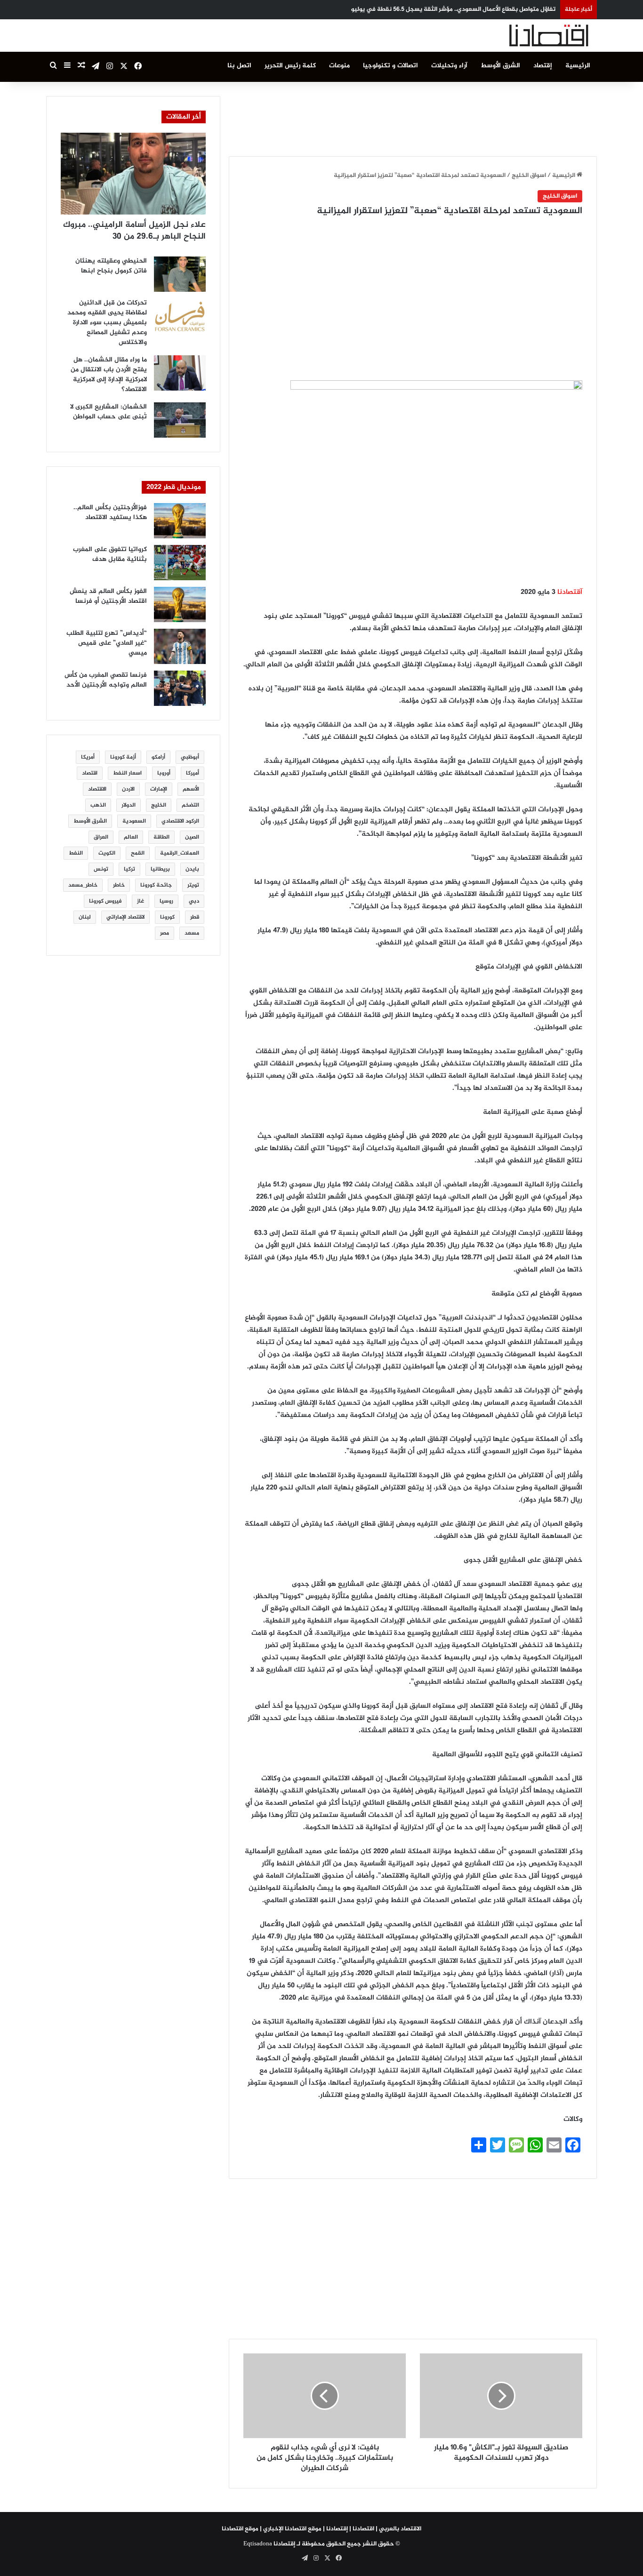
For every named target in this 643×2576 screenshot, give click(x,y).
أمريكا (88, 757)
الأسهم (191, 789)
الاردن (128, 789)
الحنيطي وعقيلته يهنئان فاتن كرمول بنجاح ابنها (111, 266)
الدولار (129, 805)
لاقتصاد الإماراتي (125, 917)
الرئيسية (578, 66)
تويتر (193, 885)
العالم (131, 837)
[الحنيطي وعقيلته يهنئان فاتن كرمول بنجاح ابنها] (180, 274)
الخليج (159, 805)
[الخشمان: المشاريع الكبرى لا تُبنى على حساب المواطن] (180, 420)
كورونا (167, 917)
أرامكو (158, 757)
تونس (101, 869)
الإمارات (159, 789)
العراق (101, 837)
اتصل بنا (239, 66)
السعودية (134, 821)
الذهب (98, 805)
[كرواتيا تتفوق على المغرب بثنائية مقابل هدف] (180, 563)
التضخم (190, 805)
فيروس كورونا (105, 901)
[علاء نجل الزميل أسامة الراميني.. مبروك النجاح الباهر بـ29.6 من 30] (133, 174)
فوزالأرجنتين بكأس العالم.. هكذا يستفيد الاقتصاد (110, 512)
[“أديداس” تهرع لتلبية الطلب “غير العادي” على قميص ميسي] (180, 646)
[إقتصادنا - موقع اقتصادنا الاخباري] (526, 36)
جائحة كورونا (156, 885)
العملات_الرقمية (180, 853)
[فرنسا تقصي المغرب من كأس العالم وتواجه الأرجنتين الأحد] (180, 688)
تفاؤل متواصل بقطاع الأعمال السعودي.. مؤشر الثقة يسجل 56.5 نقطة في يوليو (453, 9)
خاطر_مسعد (83, 885)
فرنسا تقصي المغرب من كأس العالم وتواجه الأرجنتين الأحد (106, 680)
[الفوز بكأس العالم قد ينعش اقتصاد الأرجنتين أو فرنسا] (180, 604)
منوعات (339, 66)
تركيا (129, 869)
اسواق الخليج (529, 176)
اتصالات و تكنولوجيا (390, 66)
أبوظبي (190, 757)
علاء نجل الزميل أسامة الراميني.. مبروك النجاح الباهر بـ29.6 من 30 (134, 231)
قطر (195, 917)
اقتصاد (90, 773)
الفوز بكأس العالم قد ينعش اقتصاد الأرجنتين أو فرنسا (108, 596)
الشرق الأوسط (500, 66)
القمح (138, 853)
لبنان (85, 917)
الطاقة (161, 837)
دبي (194, 901)
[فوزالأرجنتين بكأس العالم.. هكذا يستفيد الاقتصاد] (180, 521)
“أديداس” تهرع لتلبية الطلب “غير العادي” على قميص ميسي (107, 643)
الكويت (107, 853)
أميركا (193, 773)
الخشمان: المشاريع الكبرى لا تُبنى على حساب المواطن (109, 412)
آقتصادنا (570, 592)
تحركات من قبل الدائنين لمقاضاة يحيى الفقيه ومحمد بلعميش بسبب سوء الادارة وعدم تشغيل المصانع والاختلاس (107, 323)
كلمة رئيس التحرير (290, 66)
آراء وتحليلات (449, 66)
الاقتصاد (97, 789)
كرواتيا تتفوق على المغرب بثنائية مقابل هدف (110, 554)
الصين (192, 837)
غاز (141, 901)
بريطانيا (160, 869)
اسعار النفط (127, 773)
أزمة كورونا (123, 757)
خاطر (119, 885)
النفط (76, 853)
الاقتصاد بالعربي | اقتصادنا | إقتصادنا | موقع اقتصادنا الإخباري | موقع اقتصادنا (321, 2529)
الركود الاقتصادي (180, 821)
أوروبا (164, 773)
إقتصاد (543, 66)
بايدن (192, 869)
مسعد (192, 933)
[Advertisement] (413, 117)
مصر (165, 933)
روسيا (166, 901)
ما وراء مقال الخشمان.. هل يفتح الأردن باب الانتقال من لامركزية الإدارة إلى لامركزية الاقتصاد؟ (109, 375)
